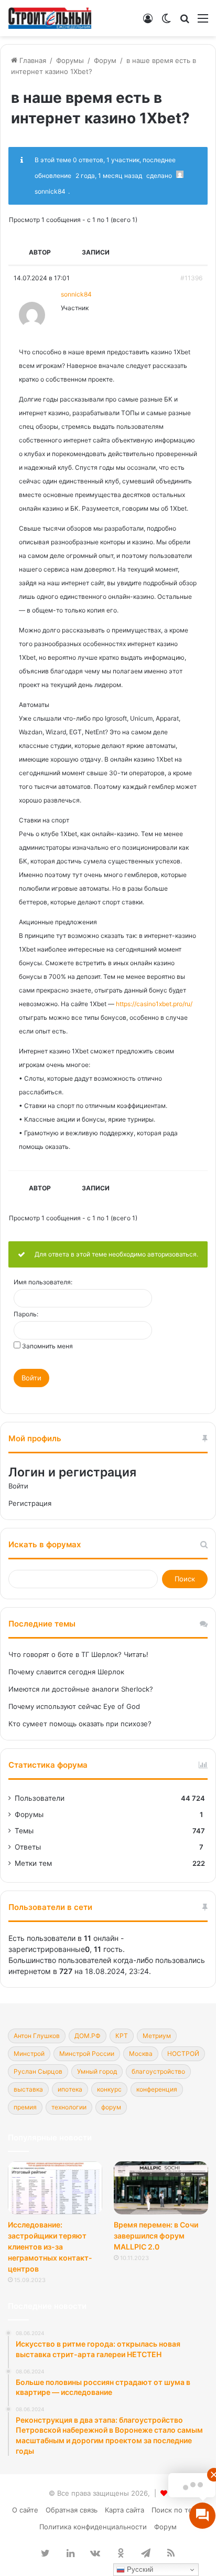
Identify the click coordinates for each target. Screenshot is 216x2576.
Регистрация (30, 1503)
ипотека (70, 2089)
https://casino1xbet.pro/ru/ (154, 1004)
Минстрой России (87, 2054)
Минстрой (29, 2054)
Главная (32, 60)
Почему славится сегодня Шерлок (66, 1672)
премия (25, 2107)
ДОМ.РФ (88, 2036)
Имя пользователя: (43, 1282)
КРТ (122, 2036)
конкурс (109, 2089)
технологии (69, 2107)
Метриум (157, 2036)
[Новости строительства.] (50, 18)
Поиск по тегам (178, 2510)
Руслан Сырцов (38, 2071)
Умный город (97, 2071)
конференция (157, 2089)
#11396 (191, 278)
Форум (105, 60)
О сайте (25, 2510)
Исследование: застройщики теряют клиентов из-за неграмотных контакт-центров (50, 2247)
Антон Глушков (37, 2036)
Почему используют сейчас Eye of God (74, 1706)
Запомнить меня (47, 1346)
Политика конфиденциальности (93, 2527)
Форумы (70, 60)
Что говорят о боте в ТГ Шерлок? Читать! (78, 1654)
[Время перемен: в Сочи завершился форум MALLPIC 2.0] (161, 2188)
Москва (141, 2054)
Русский (139, 2569)
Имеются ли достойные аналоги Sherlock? (81, 1689)
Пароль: (26, 1314)
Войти (31, 1378)
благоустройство (158, 2071)
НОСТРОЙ (183, 2054)
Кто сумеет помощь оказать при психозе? (80, 1724)
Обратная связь (72, 2510)
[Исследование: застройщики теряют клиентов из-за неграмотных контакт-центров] (55, 2188)
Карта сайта (125, 2510)
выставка (28, 2089)
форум (111, 2107)
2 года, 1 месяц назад (109, 176)
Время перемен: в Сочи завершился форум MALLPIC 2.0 (156, 2236)
